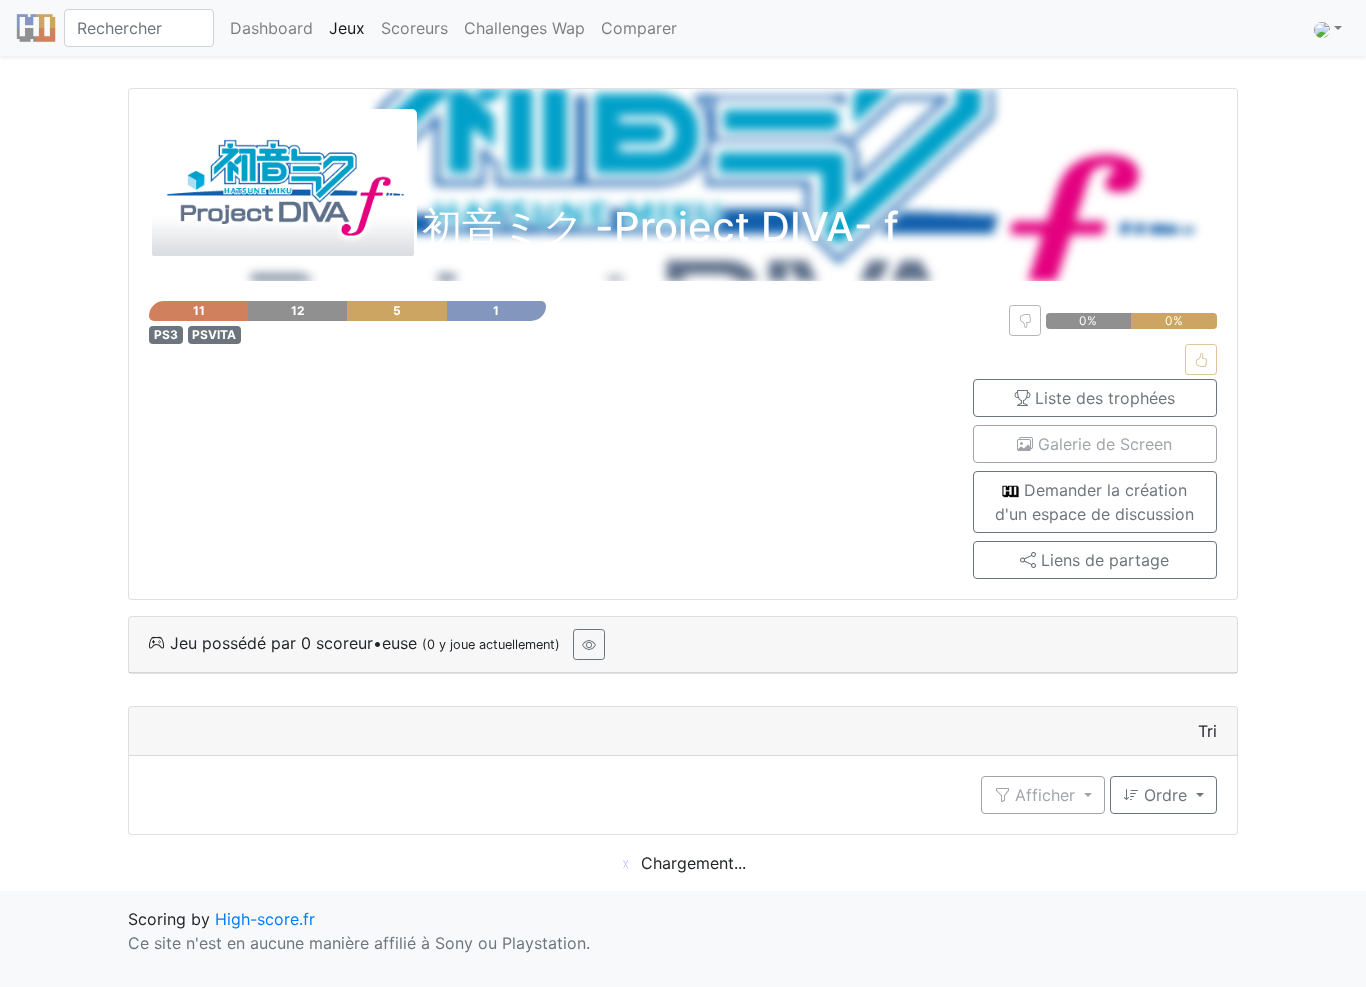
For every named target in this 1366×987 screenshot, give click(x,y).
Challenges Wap (524, 28)
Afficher (1045, 795)
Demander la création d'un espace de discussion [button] (1094, 502)
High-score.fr (265, 919)
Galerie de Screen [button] (1102, 444)
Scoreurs (414, 28)
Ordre (1165, 795)
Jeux (347, 28)
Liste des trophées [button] (1102, 398)
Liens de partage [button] (1102, 560)
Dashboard (271, 28)
